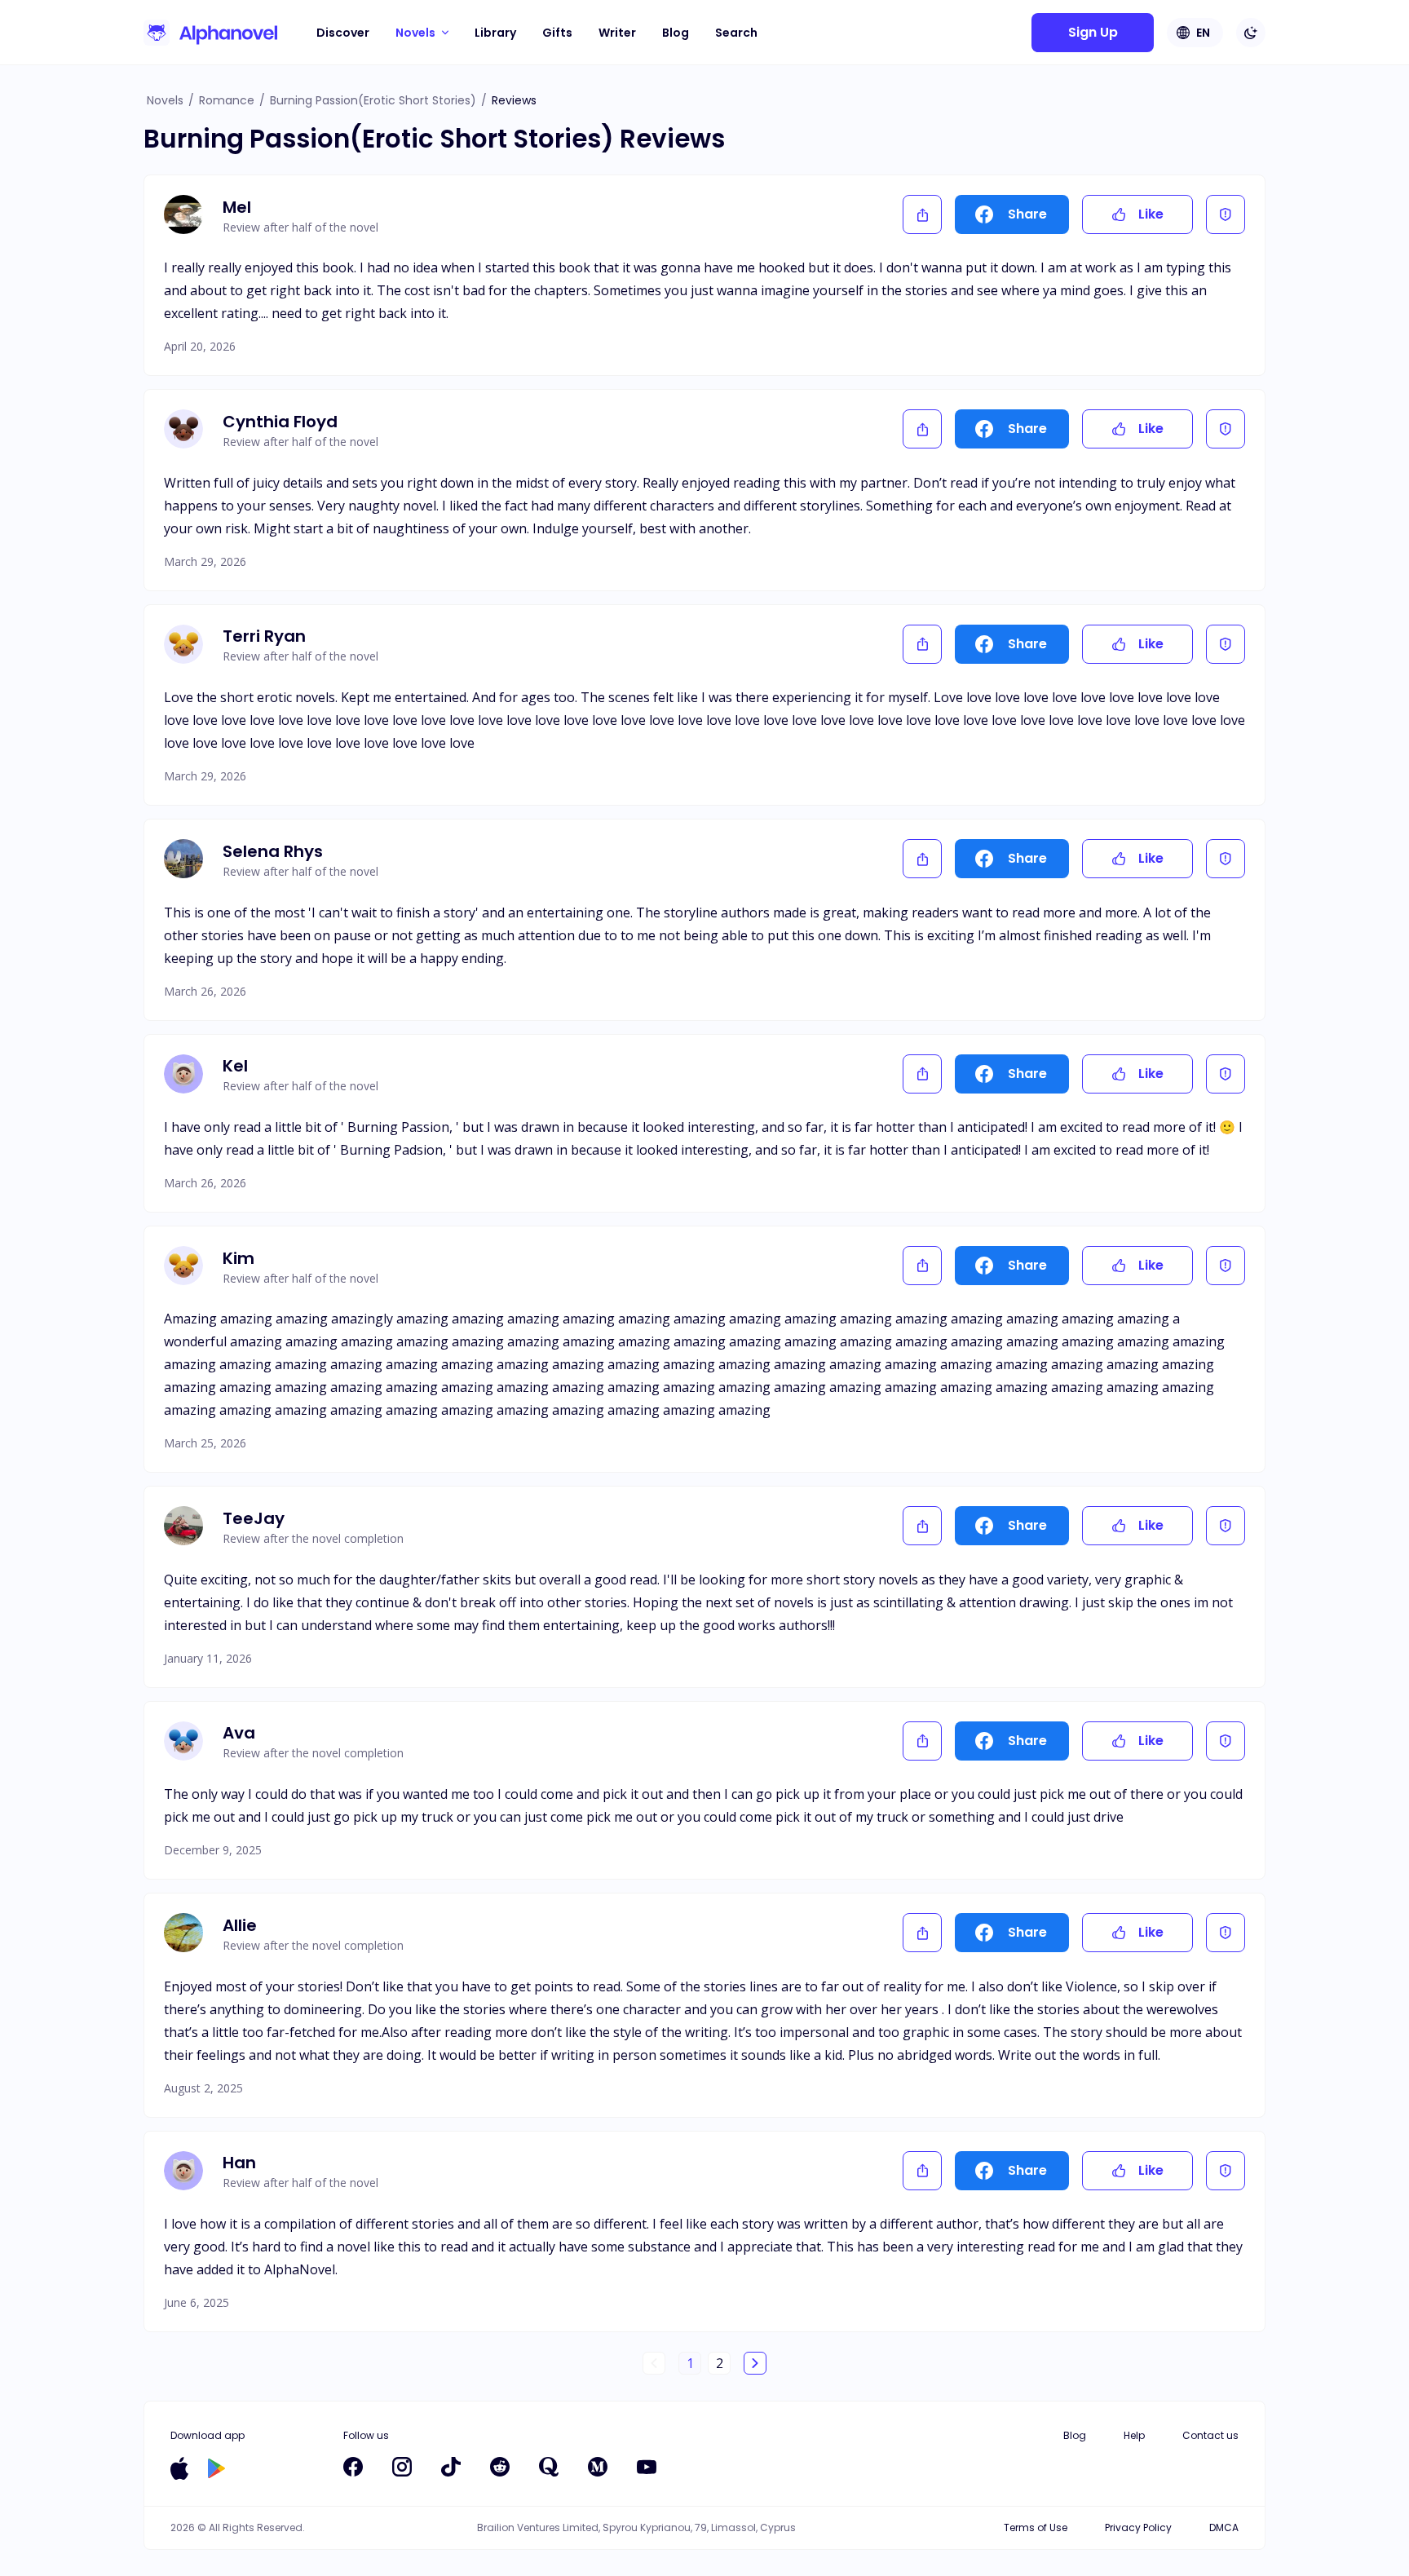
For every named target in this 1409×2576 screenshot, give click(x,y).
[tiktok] (451, 2467)
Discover (343, 33)
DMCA (1224, 2527)
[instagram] (402, 2467)
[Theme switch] (1251, 33)
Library (495, 33)
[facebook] (353, 2467)
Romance (227, 100)
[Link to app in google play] (216, 2468)
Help (1134, 2435)
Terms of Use (1036, 2527)
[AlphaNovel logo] (210, 33)
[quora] (549, 2467)
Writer (617, 33)
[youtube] (647, 2467)
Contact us (1210, 2435)
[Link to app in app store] (179, 2468)
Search (736, 33)
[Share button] (922, 214)
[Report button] (1226, 214)
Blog (676, 33)
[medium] (598, 2467)
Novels (165, 100)
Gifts (557, 33)
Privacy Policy (1138, 2527)
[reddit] (500, 2467)
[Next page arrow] (755, 2363)
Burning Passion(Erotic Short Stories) (373, 100)
